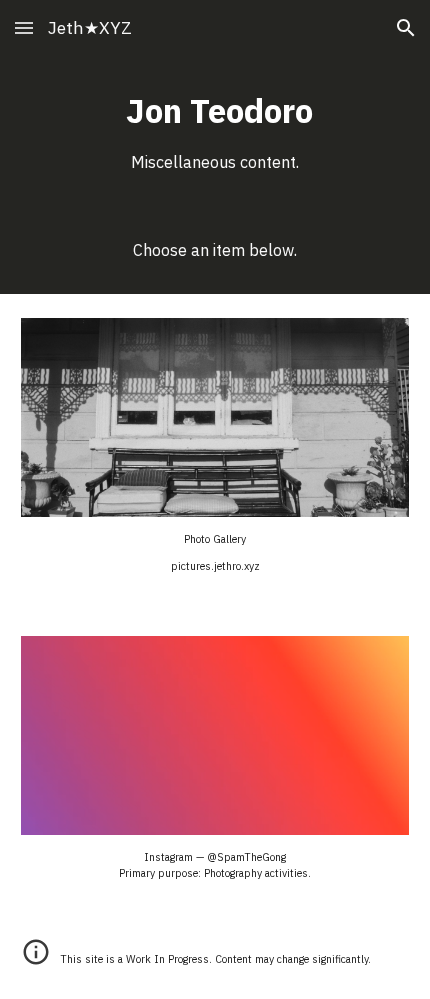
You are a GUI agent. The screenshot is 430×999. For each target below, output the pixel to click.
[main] (215, 131)
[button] (24, 27)
